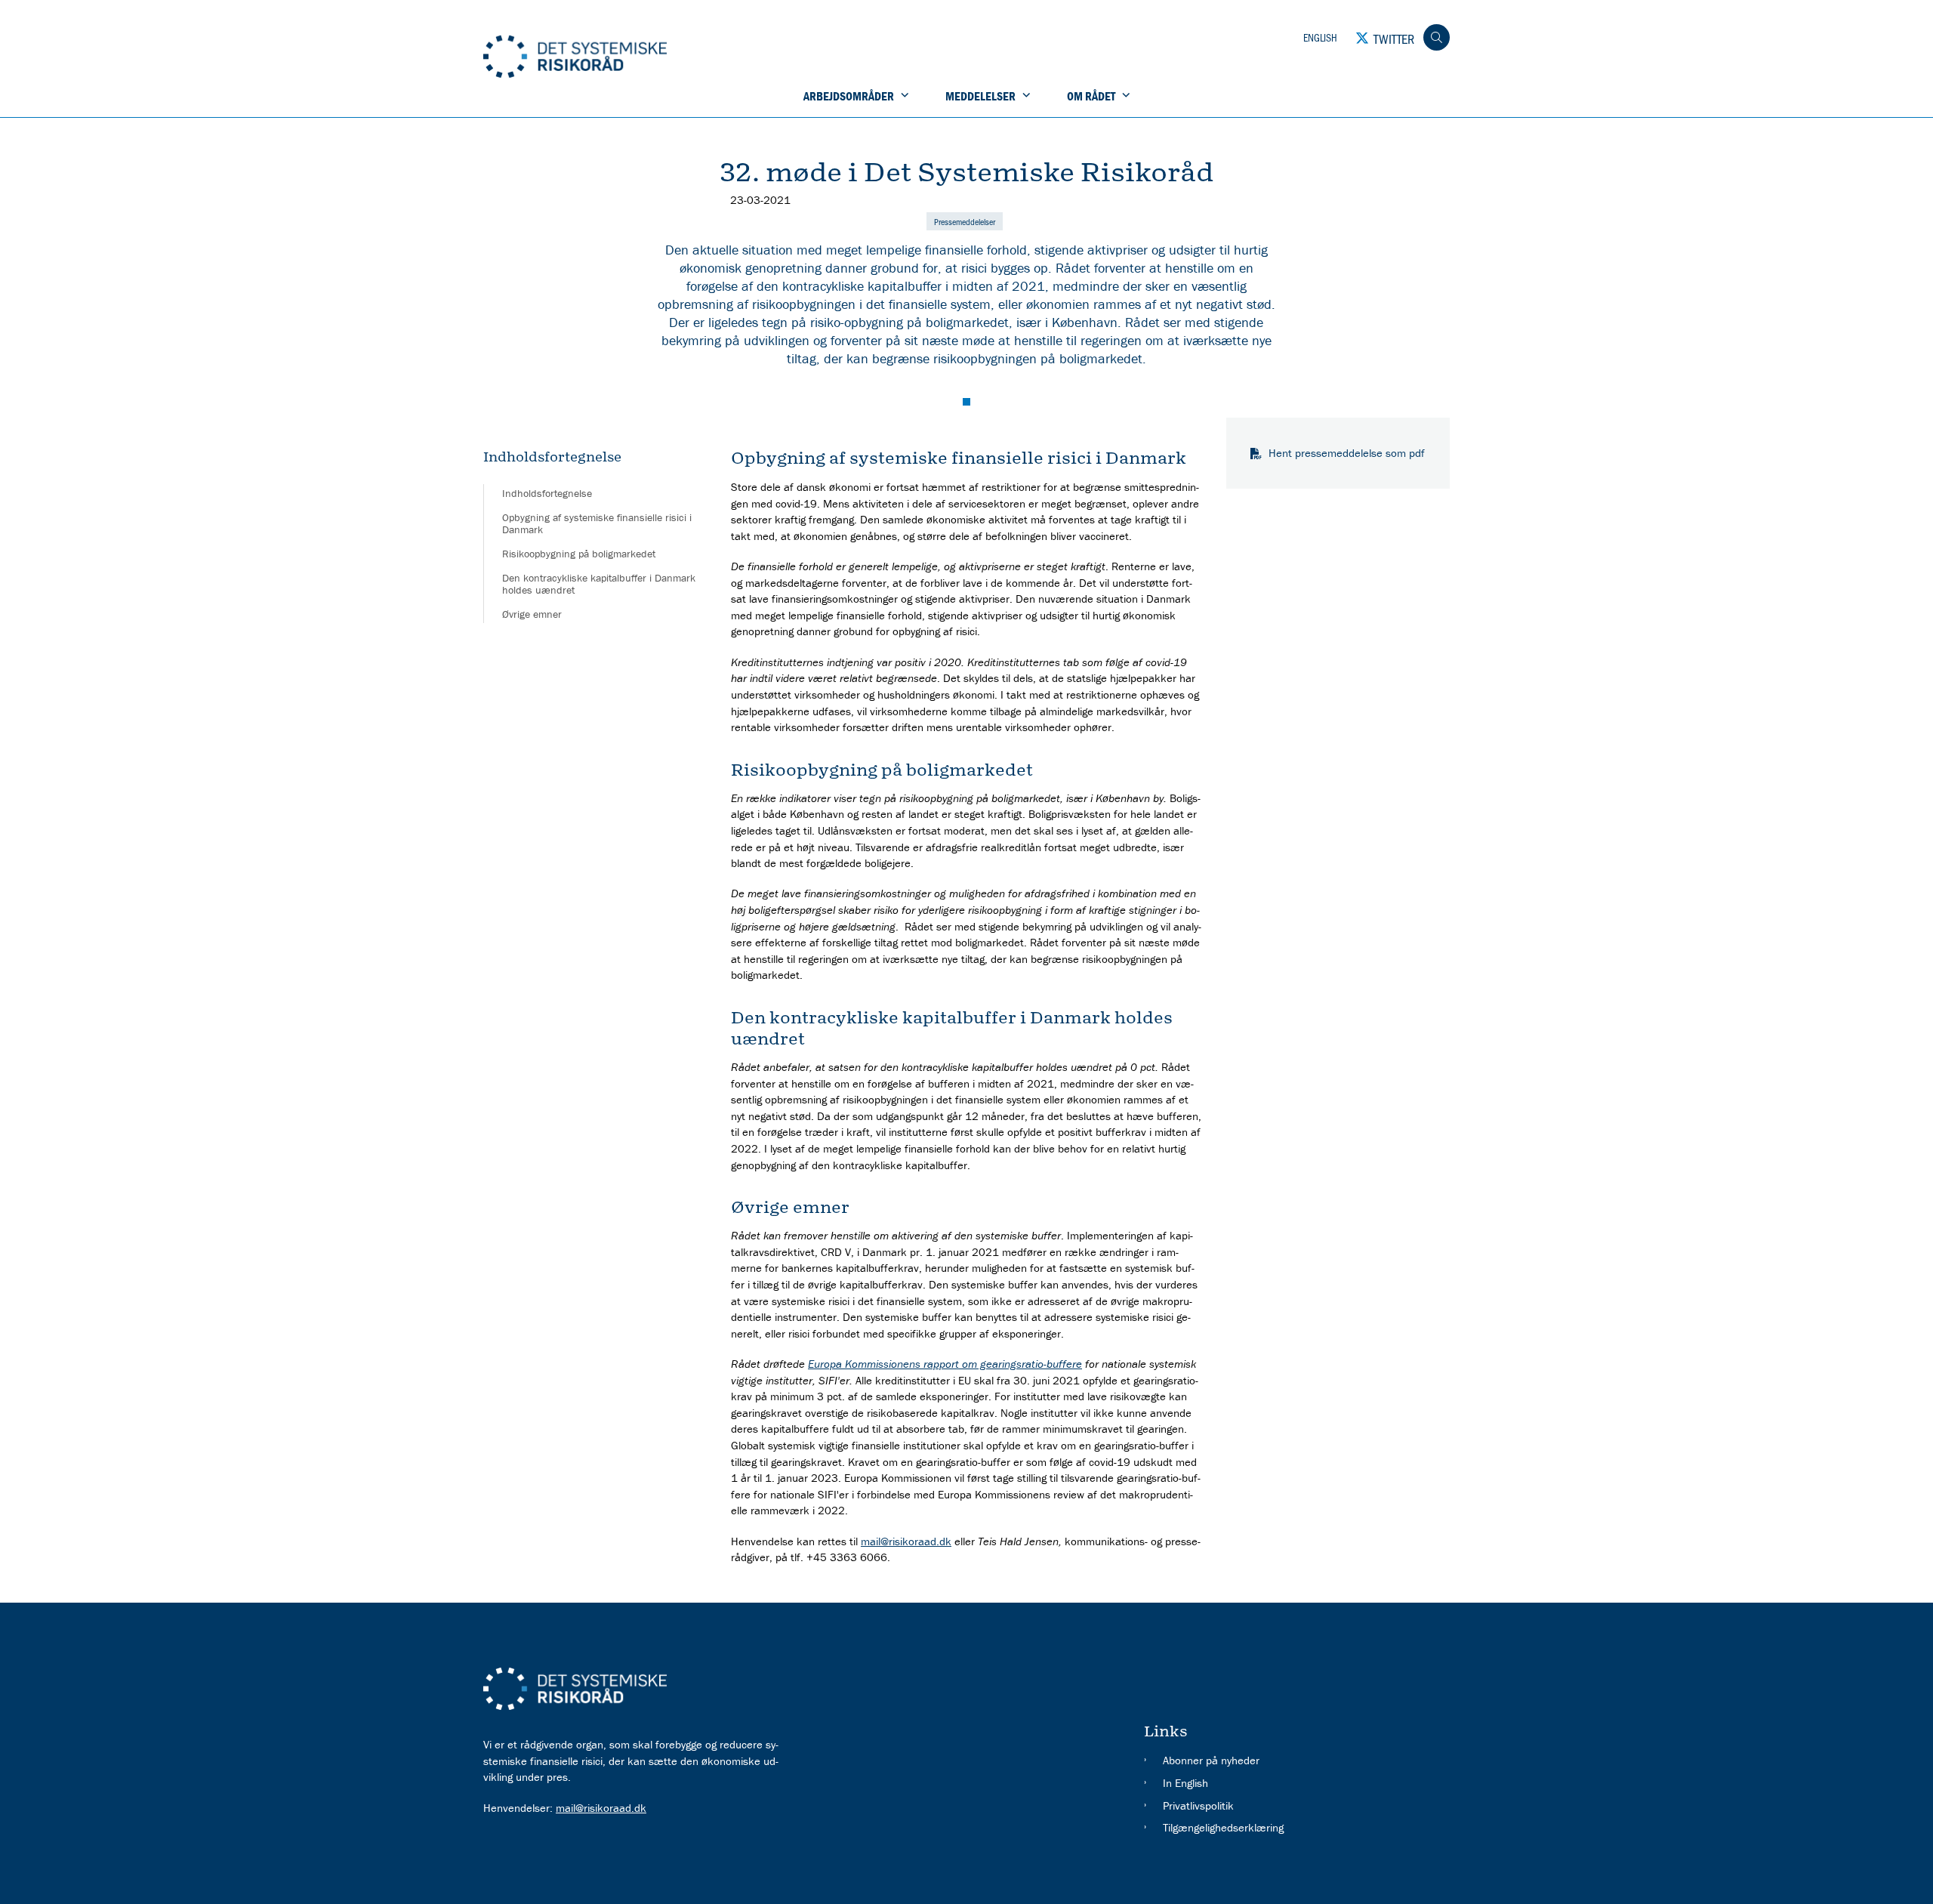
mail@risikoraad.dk (906, 1541)
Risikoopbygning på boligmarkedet (579, 554)
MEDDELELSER (980, 96)
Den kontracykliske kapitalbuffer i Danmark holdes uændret (599, 584)
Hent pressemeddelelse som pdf (1347, 453)
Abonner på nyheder (1211, 1760)
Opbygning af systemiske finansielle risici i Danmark (597, 523)
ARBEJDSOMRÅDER (849, 96)
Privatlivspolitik (1198, 1805)
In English (1185, 1783)
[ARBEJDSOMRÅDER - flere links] (903, 96)
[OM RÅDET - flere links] (1124, 96)
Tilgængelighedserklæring (1223, 1827)
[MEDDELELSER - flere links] (1025, 96)
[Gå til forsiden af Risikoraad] (667, 58)
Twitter (1394, 39)
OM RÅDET (1091, 96)
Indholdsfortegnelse (547, 493)
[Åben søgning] (1437, 37)
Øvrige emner (532, 614)
